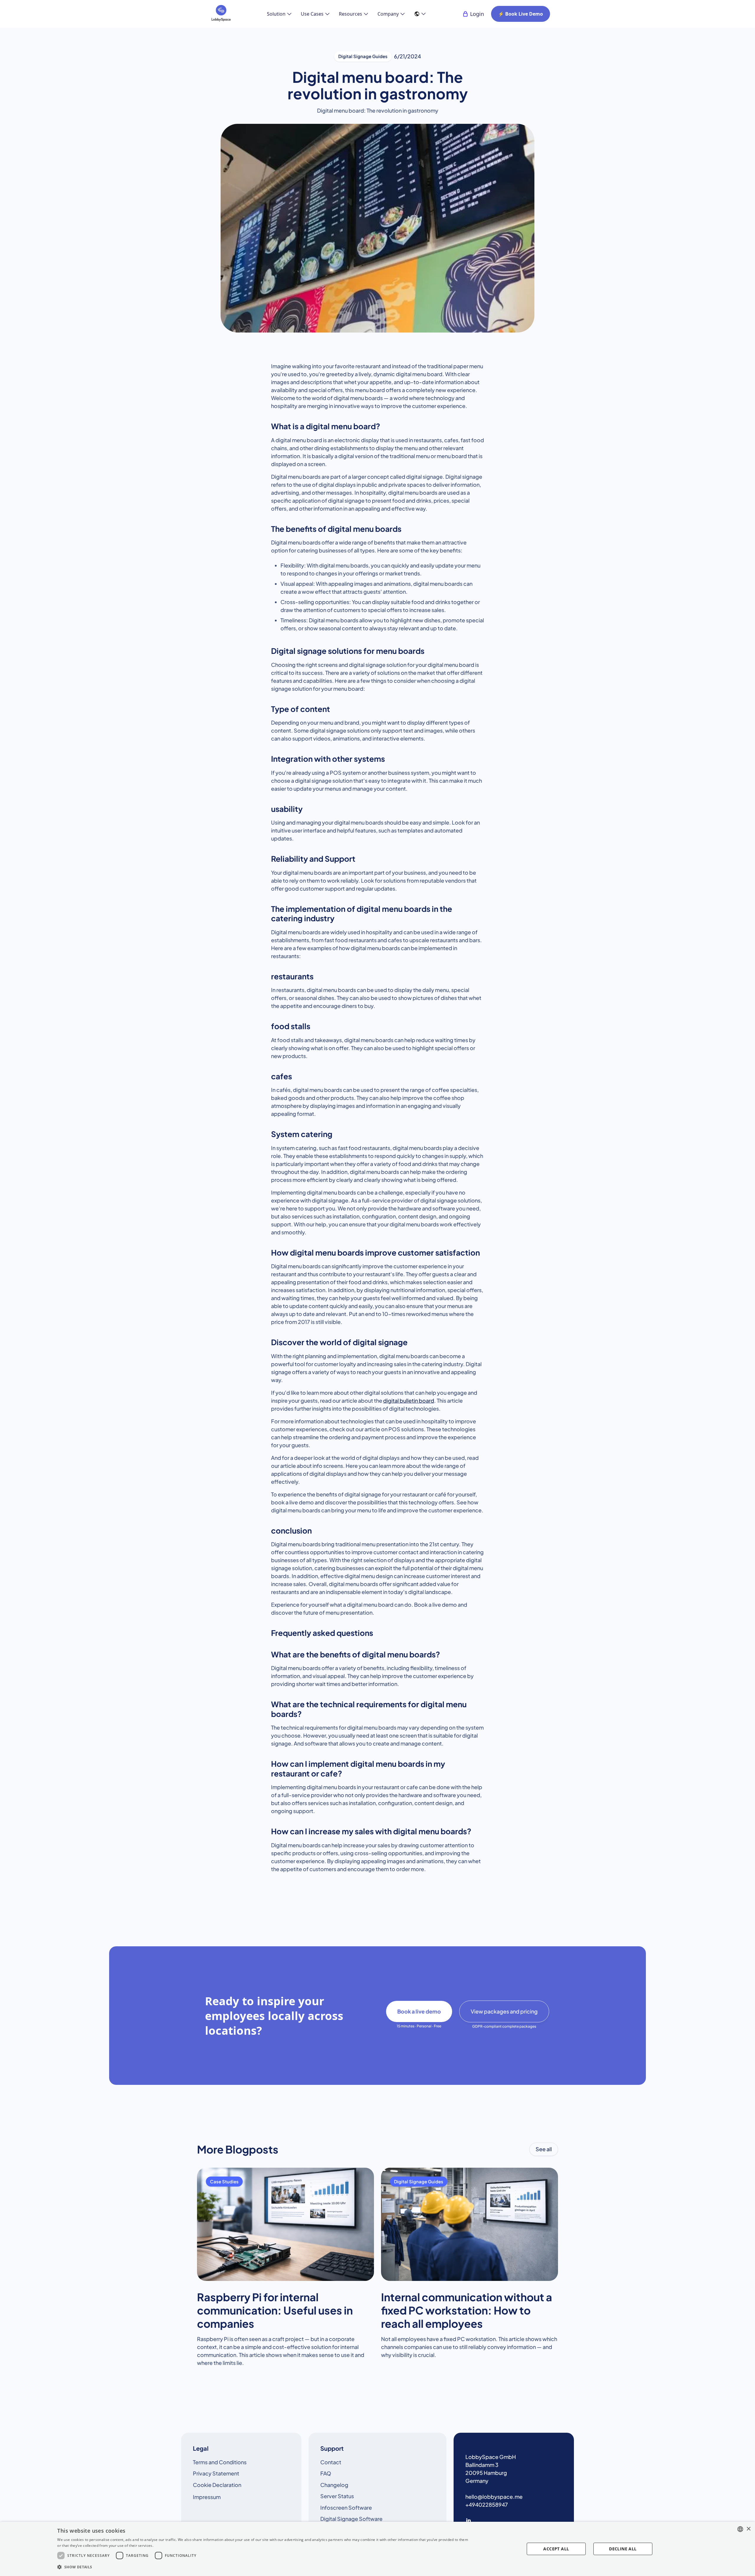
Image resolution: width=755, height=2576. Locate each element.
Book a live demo (419, 2011)
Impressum (207, 2497)
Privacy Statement (216, 2473)
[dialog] (377, 2549)
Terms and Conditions (220, 2462)
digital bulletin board (409, 1400)
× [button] (748, 2529)
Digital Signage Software (351, 2519)
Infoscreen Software (346, 2507)
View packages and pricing (504, 2011)
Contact (331, 2462)
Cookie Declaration (217, 2485)
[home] (221, 14)
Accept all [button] (556, 2549)
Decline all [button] (623, 2549)
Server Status (337, 2496)
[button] (279, 14)
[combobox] (740, 2529)
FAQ (326, 2473)
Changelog (334, 2485)
